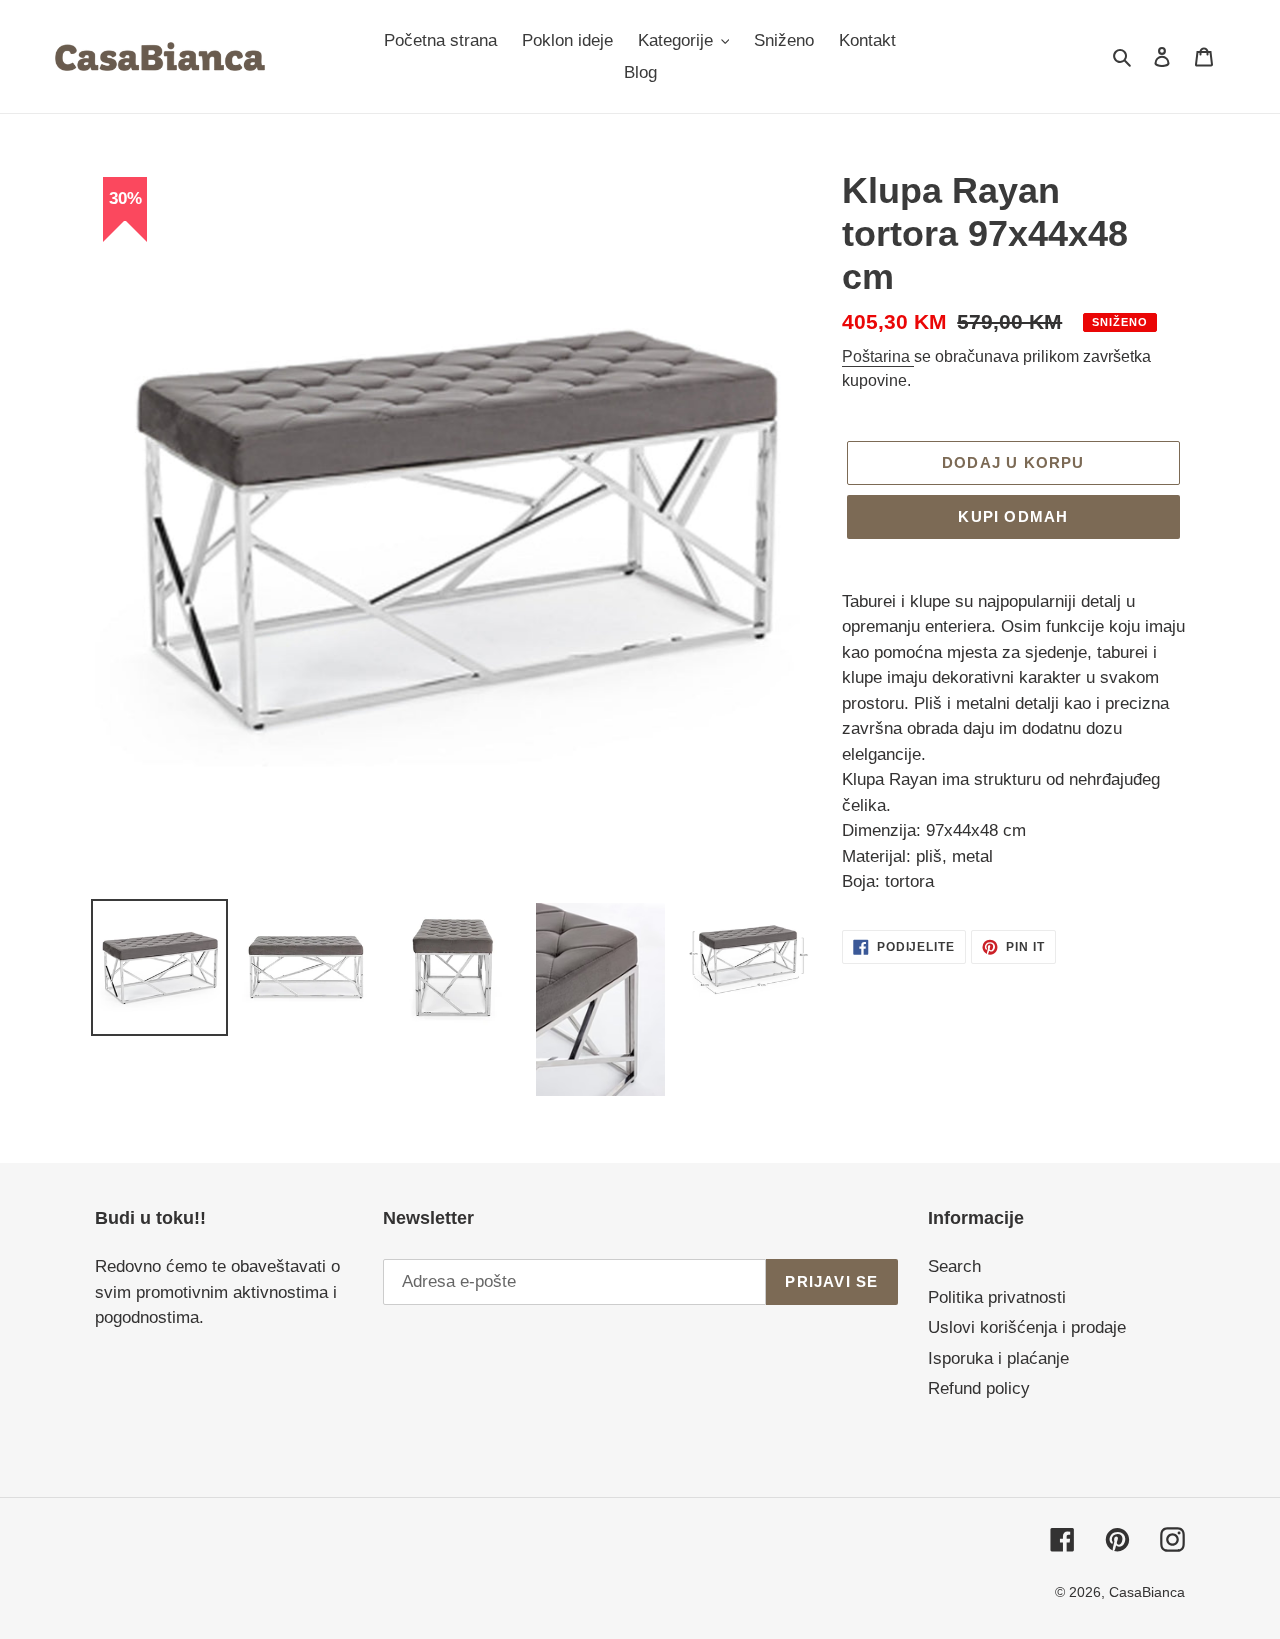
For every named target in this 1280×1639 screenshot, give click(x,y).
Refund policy (979, 1388)
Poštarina (878, 356)
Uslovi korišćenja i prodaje (1027, 1327)
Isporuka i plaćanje (998, 1358)
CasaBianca (1147, 1592)
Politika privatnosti (997, 1297)
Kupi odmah (1013, 516)
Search (954, 1266)
